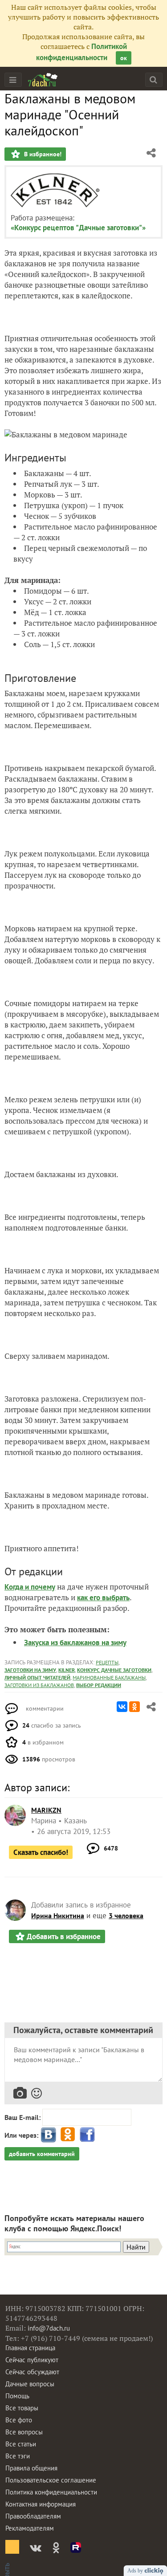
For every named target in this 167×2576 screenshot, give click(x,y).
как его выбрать (103, 1598)
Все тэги (18, 2456)
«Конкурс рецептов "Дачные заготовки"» (78, 228)
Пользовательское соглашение (51, 2480)
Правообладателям (33, 2516)
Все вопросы (24, 2432)
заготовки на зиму (30, 1670)
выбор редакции (99, 1685)
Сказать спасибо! (41, 1852)
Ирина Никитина (58, 1916)
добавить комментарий (42, 2154)
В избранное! (42, 154)
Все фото (19, 2420)
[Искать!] (153, 79)
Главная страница (30, 2348)
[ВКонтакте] (122, 1707)
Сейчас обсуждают (32, 2372)
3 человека (126, 1916)
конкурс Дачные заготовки (114, 1670)
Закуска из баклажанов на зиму (75, 1643)
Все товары (22, 2408)
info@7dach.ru (49, 2328)
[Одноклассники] (134, 1707)
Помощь (17, 2396)
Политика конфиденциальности (51, 2492)
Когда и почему (30, 1587)
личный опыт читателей (37, 1677)
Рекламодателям (30, 2528)
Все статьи (21, 2444)
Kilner (67, 1670)
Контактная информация (41, 2504)
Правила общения (31, 2468)
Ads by (136, 2571)
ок (124, 58)
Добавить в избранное (64, 1936)
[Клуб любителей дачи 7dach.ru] (43, 80)
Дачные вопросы (30, 2384)
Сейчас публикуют (32, 2360)
